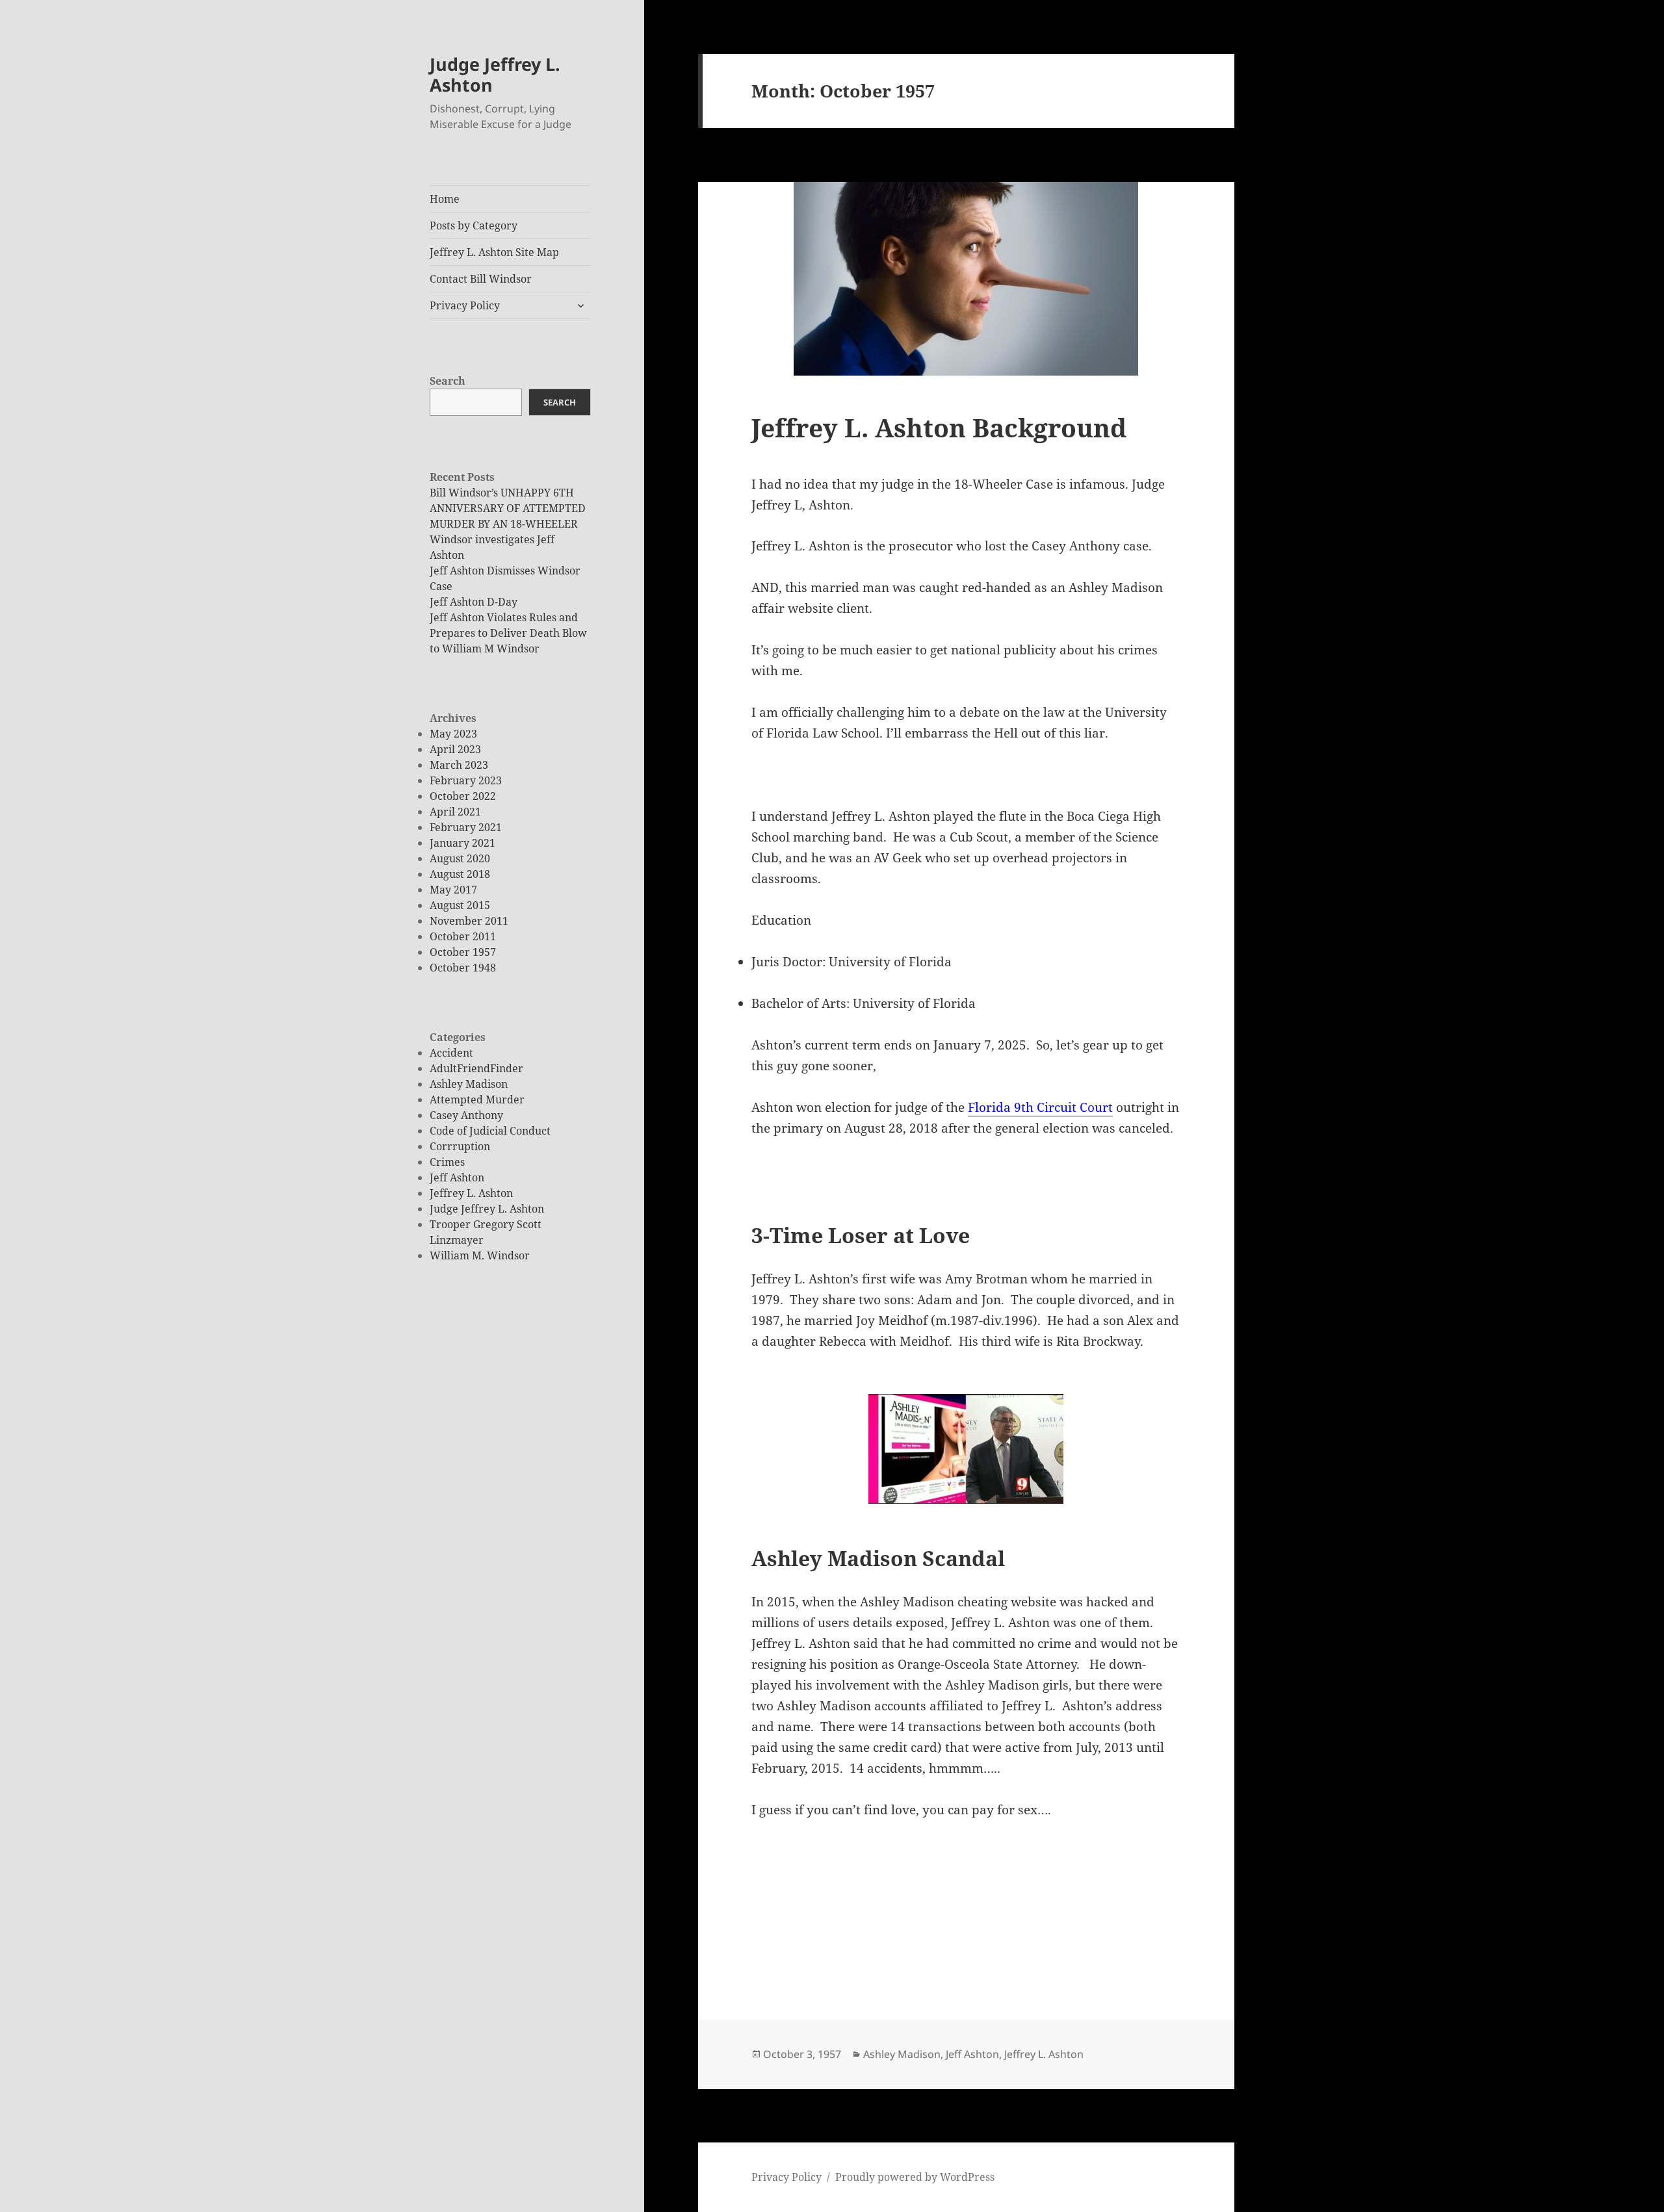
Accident (451, 1053)
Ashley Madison (469, 1084)
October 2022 (463, 796)
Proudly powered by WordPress (915, 2177)
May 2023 (453, 734)
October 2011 (463, 936)
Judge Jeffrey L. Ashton (495, 74)
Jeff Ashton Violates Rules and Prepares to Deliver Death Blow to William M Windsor (508, 633)
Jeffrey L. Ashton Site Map (494, 252)
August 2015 (460, 905)
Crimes (447, 1162)
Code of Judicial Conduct (490, 1131)
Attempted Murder (477, 1100)
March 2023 (459, 765)
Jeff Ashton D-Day (474, 602)
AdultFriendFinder (476, 1068)
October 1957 (463, 952)
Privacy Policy (465, 305)
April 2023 (455, 749)
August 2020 (460, 858)
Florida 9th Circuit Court (1040, 1107)
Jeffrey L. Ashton (471, 1193)
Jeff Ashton (457, 1177)
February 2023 (466, 780)
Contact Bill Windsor (481, 279)
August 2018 (460, 874)
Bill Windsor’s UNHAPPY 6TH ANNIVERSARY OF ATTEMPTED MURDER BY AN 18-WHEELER (508, 508)
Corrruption (460, 1146)
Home (445, 199)
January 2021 (462, 843)
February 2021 (466, 827)
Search (448, 381)
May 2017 (453, 890)
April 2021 (455, 812)
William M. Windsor (480, 1255)
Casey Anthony (466, 1115)
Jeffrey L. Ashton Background (939, 427)
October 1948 (463, 968)
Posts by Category (474, 225)
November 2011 (469, 921)
